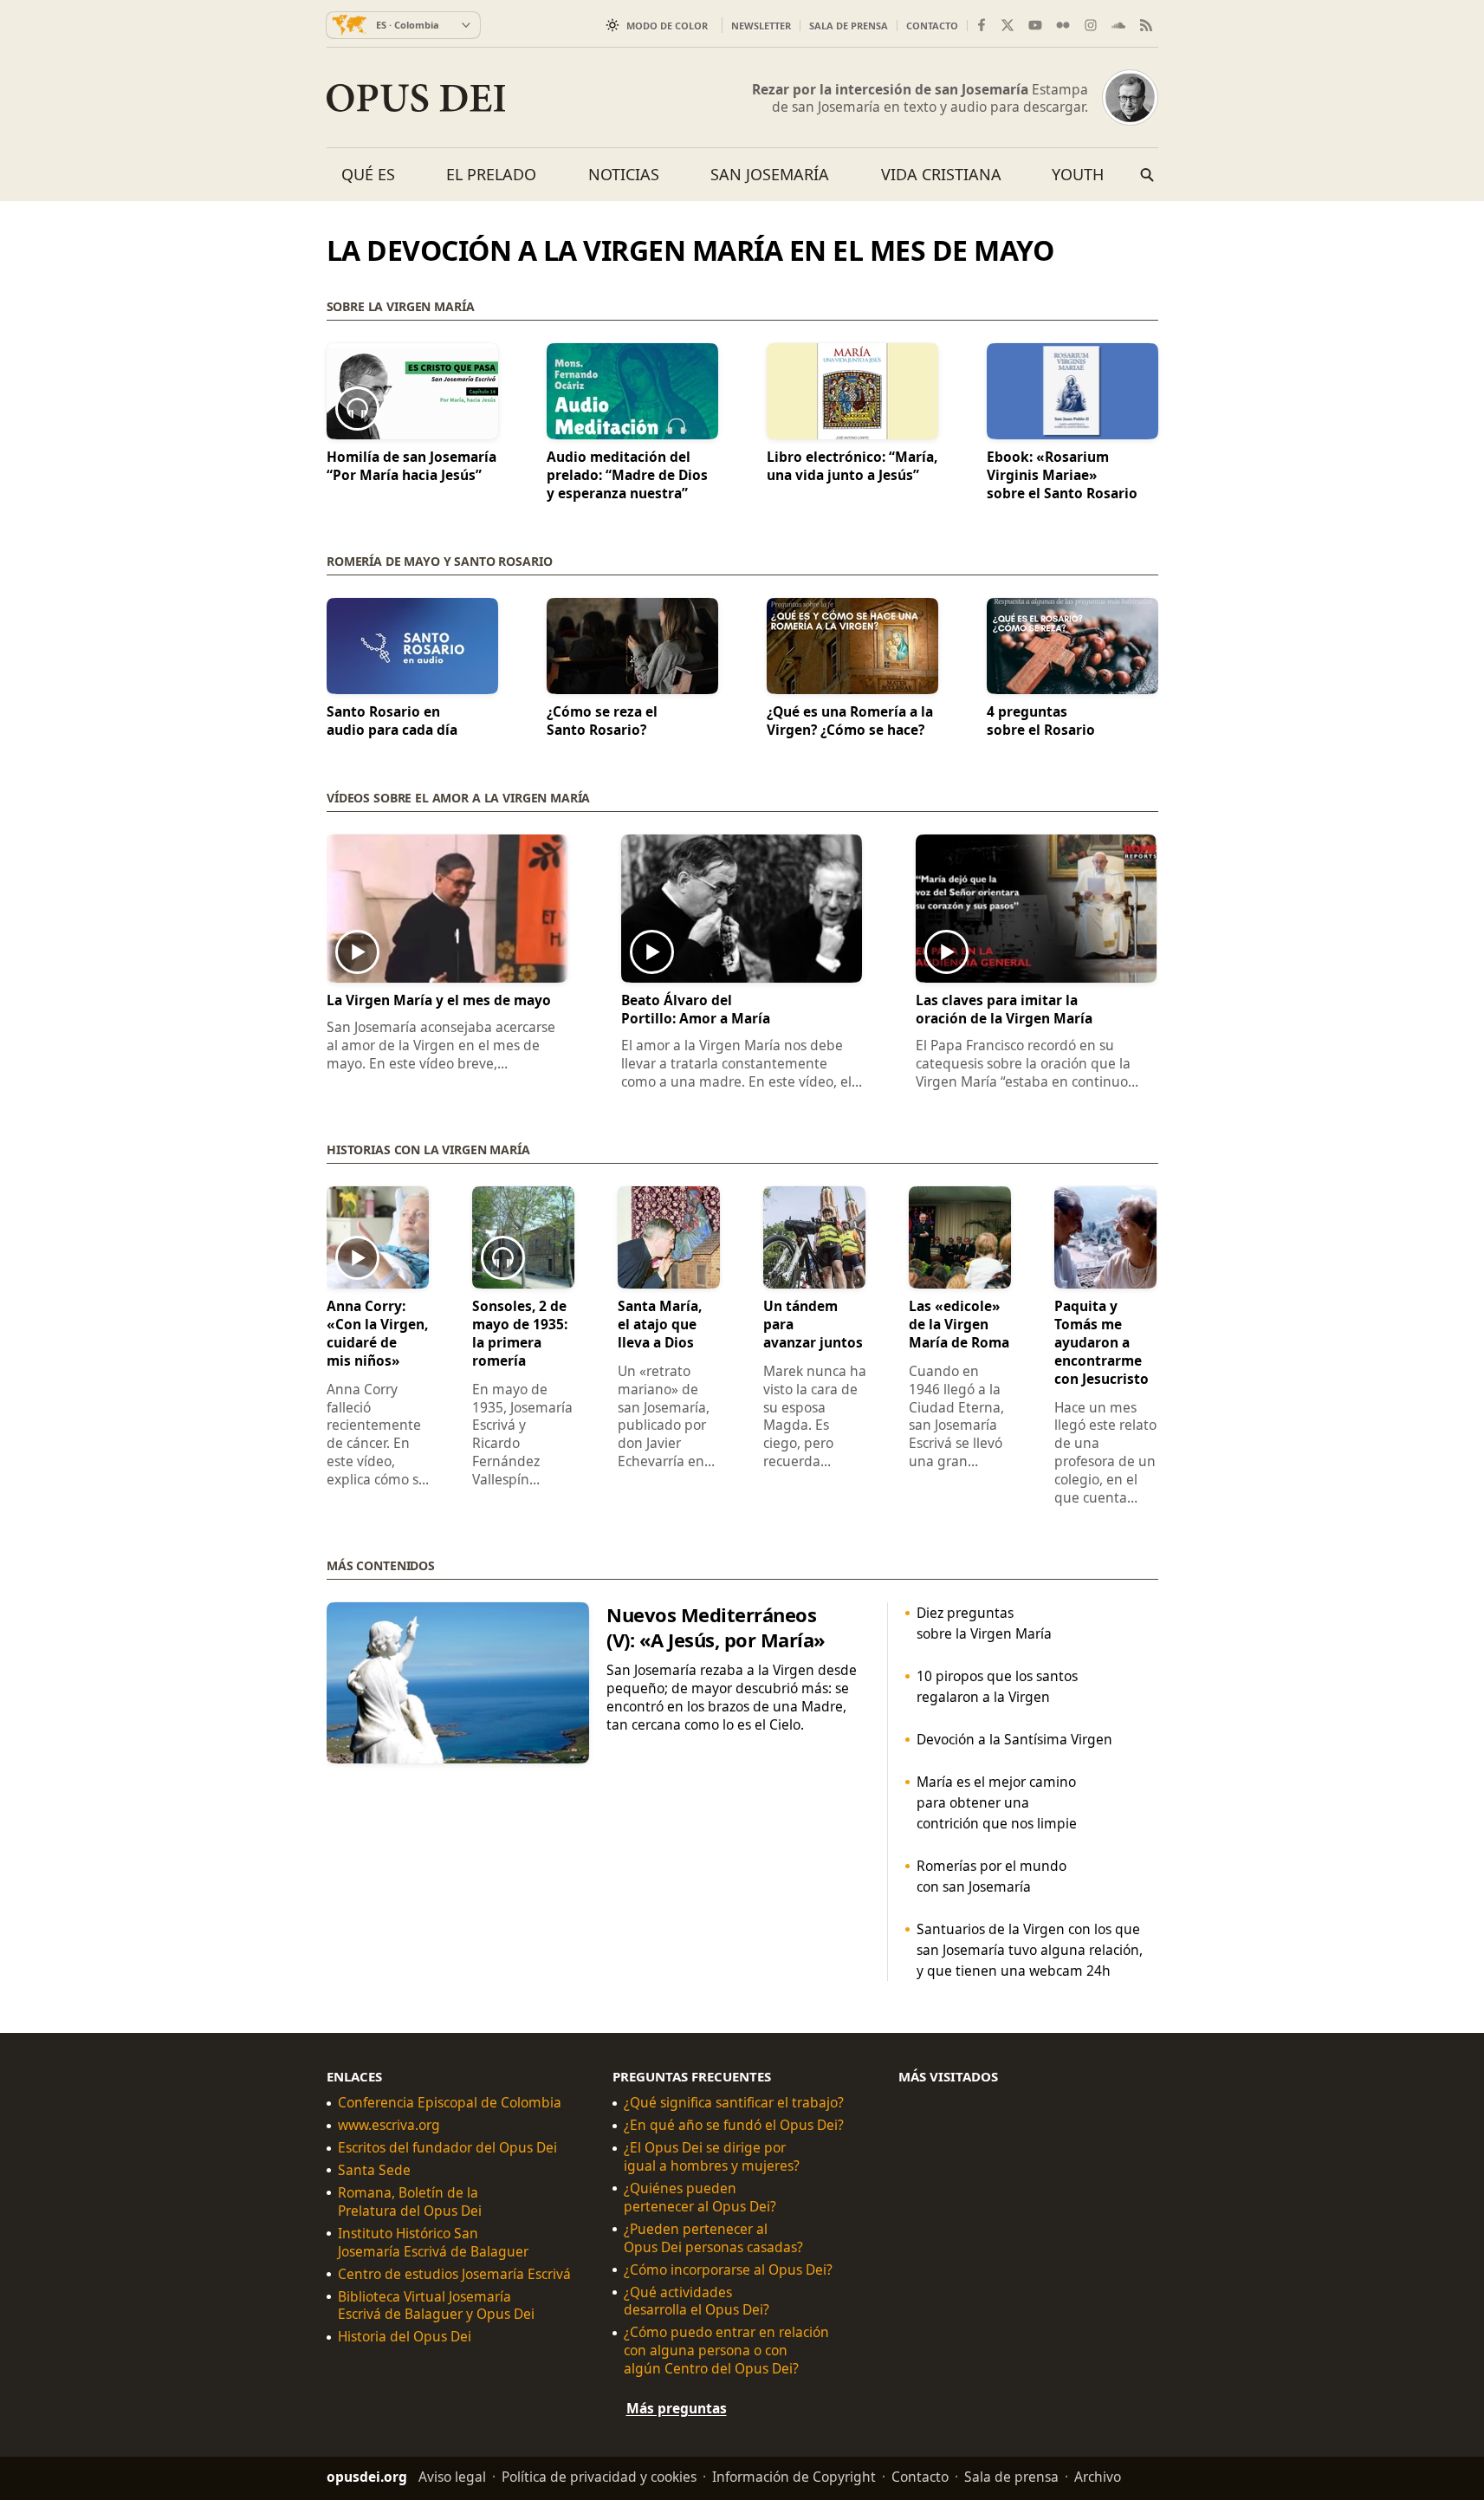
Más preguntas (677, 2408)
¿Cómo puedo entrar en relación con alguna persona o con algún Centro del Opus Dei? (726, 2351)
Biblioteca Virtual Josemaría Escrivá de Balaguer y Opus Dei (436, 2305)
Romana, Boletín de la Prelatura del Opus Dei (410, 2202)
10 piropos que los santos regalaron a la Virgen (996, 1686)
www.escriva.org (389, 2125)
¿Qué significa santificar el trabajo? (734, 2103)
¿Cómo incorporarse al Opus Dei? (728, 2270)
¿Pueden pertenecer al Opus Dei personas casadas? (713, 2238)
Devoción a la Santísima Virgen (1014, 1739)
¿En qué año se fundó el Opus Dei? (734, 2125)
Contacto (932, 26)
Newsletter (761, 26)
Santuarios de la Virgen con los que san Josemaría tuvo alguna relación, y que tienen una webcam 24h (1029, 1950)
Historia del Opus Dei (405, 2337)
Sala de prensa (849, 26)
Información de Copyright (794, 2477)
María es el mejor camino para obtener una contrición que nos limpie (996, 1802)
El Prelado (491, 174)
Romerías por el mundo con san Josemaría (991, 1876)
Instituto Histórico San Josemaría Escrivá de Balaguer (433, 2243)
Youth (1078, 174)
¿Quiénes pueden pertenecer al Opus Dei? (700, 2198)
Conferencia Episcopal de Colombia (450, 2103)
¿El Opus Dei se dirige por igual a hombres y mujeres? (712, 2157)
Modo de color (667, 26)
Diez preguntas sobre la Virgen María (983, 1623)
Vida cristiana (941, 174)
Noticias (624, 174)
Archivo (1098, 2477)
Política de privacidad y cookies (599, 2477)
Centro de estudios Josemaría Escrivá (454, 2274)
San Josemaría (770, 174)
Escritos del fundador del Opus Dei (447, 2148)
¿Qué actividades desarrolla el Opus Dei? (697, 2301)
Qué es (368, 174)
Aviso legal (452, 2477)
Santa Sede (374, 2170)
